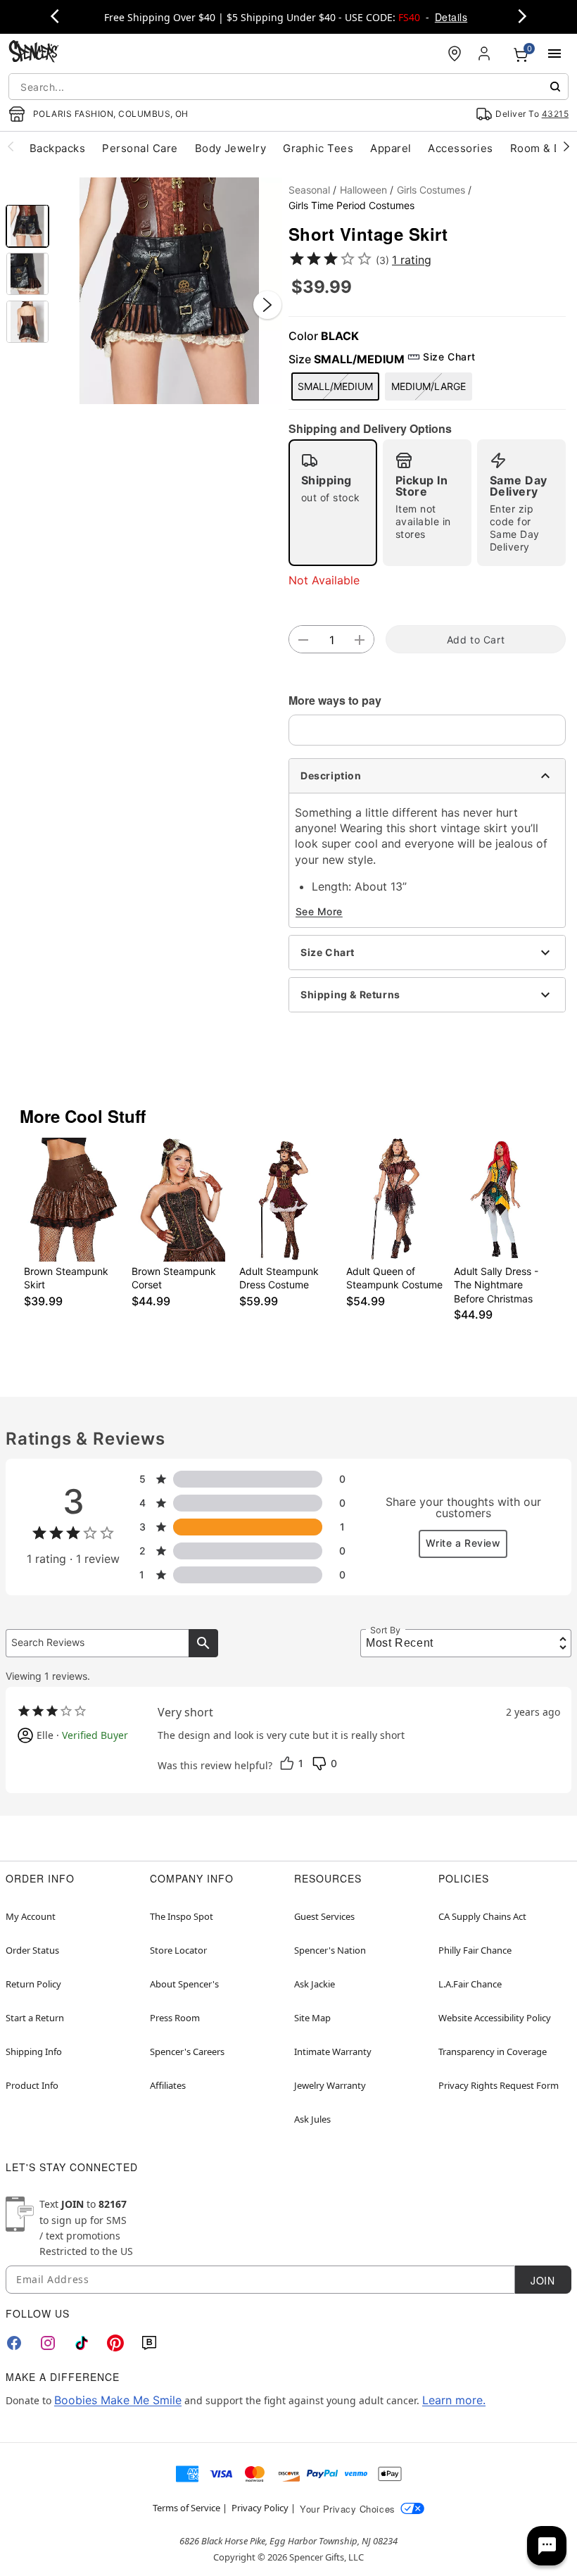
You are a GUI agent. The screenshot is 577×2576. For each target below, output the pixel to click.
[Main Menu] (554, 54)
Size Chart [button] (449, 357)
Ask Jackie (315, 1984)
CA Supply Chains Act (482, 1916)
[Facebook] (14, 2343)
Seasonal (309, 190)
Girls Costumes (431, 190)
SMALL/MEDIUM (335, 386)
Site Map (312, 2018)
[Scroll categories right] (566, 146)
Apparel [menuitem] (391, 148)
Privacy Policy (260, 2508)
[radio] (333, 503)
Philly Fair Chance (475, 1950)
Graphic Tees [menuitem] (318, 148)
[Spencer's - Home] (34, 53)
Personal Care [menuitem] (140, 148)
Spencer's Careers (187, 2052)
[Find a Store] (455, 54)
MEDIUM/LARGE (429, 386)
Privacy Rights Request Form (499, 2085)
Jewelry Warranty (330, 2085)
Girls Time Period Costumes (351, 205)
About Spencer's (184, 1984)
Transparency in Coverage (493, 2052)
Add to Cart (476, 640)
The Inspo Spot (182, 1916)
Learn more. (454, 2400)
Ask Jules (312, 2119)
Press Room (175, 2018)
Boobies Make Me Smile (118, 2400)
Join (543, 2280)
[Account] (486, 54)
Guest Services (324, 1916)
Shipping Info (34, 2052)
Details (451, 17)
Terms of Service (186, 2508)
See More (319, 911)
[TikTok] (82, 2343)
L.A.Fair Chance (470, 1984)
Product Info (32, 2085)
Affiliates (168, 2085)
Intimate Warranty (333, 2052)
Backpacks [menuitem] (57, 148)
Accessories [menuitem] (460, 148)
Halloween (363, 190)
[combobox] (288, 87)
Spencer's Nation (330, 1950)
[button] (169, 291)
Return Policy (33, 1984)
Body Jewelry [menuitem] (231, 148)
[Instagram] (48, 2343)
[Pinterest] (115, 2343)
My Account (31, 1916)
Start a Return (35, 2018)
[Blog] (149, 2343)
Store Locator (178, 1950)
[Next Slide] (267, 305)
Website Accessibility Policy (495, 2018)
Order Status (32, 1950)
